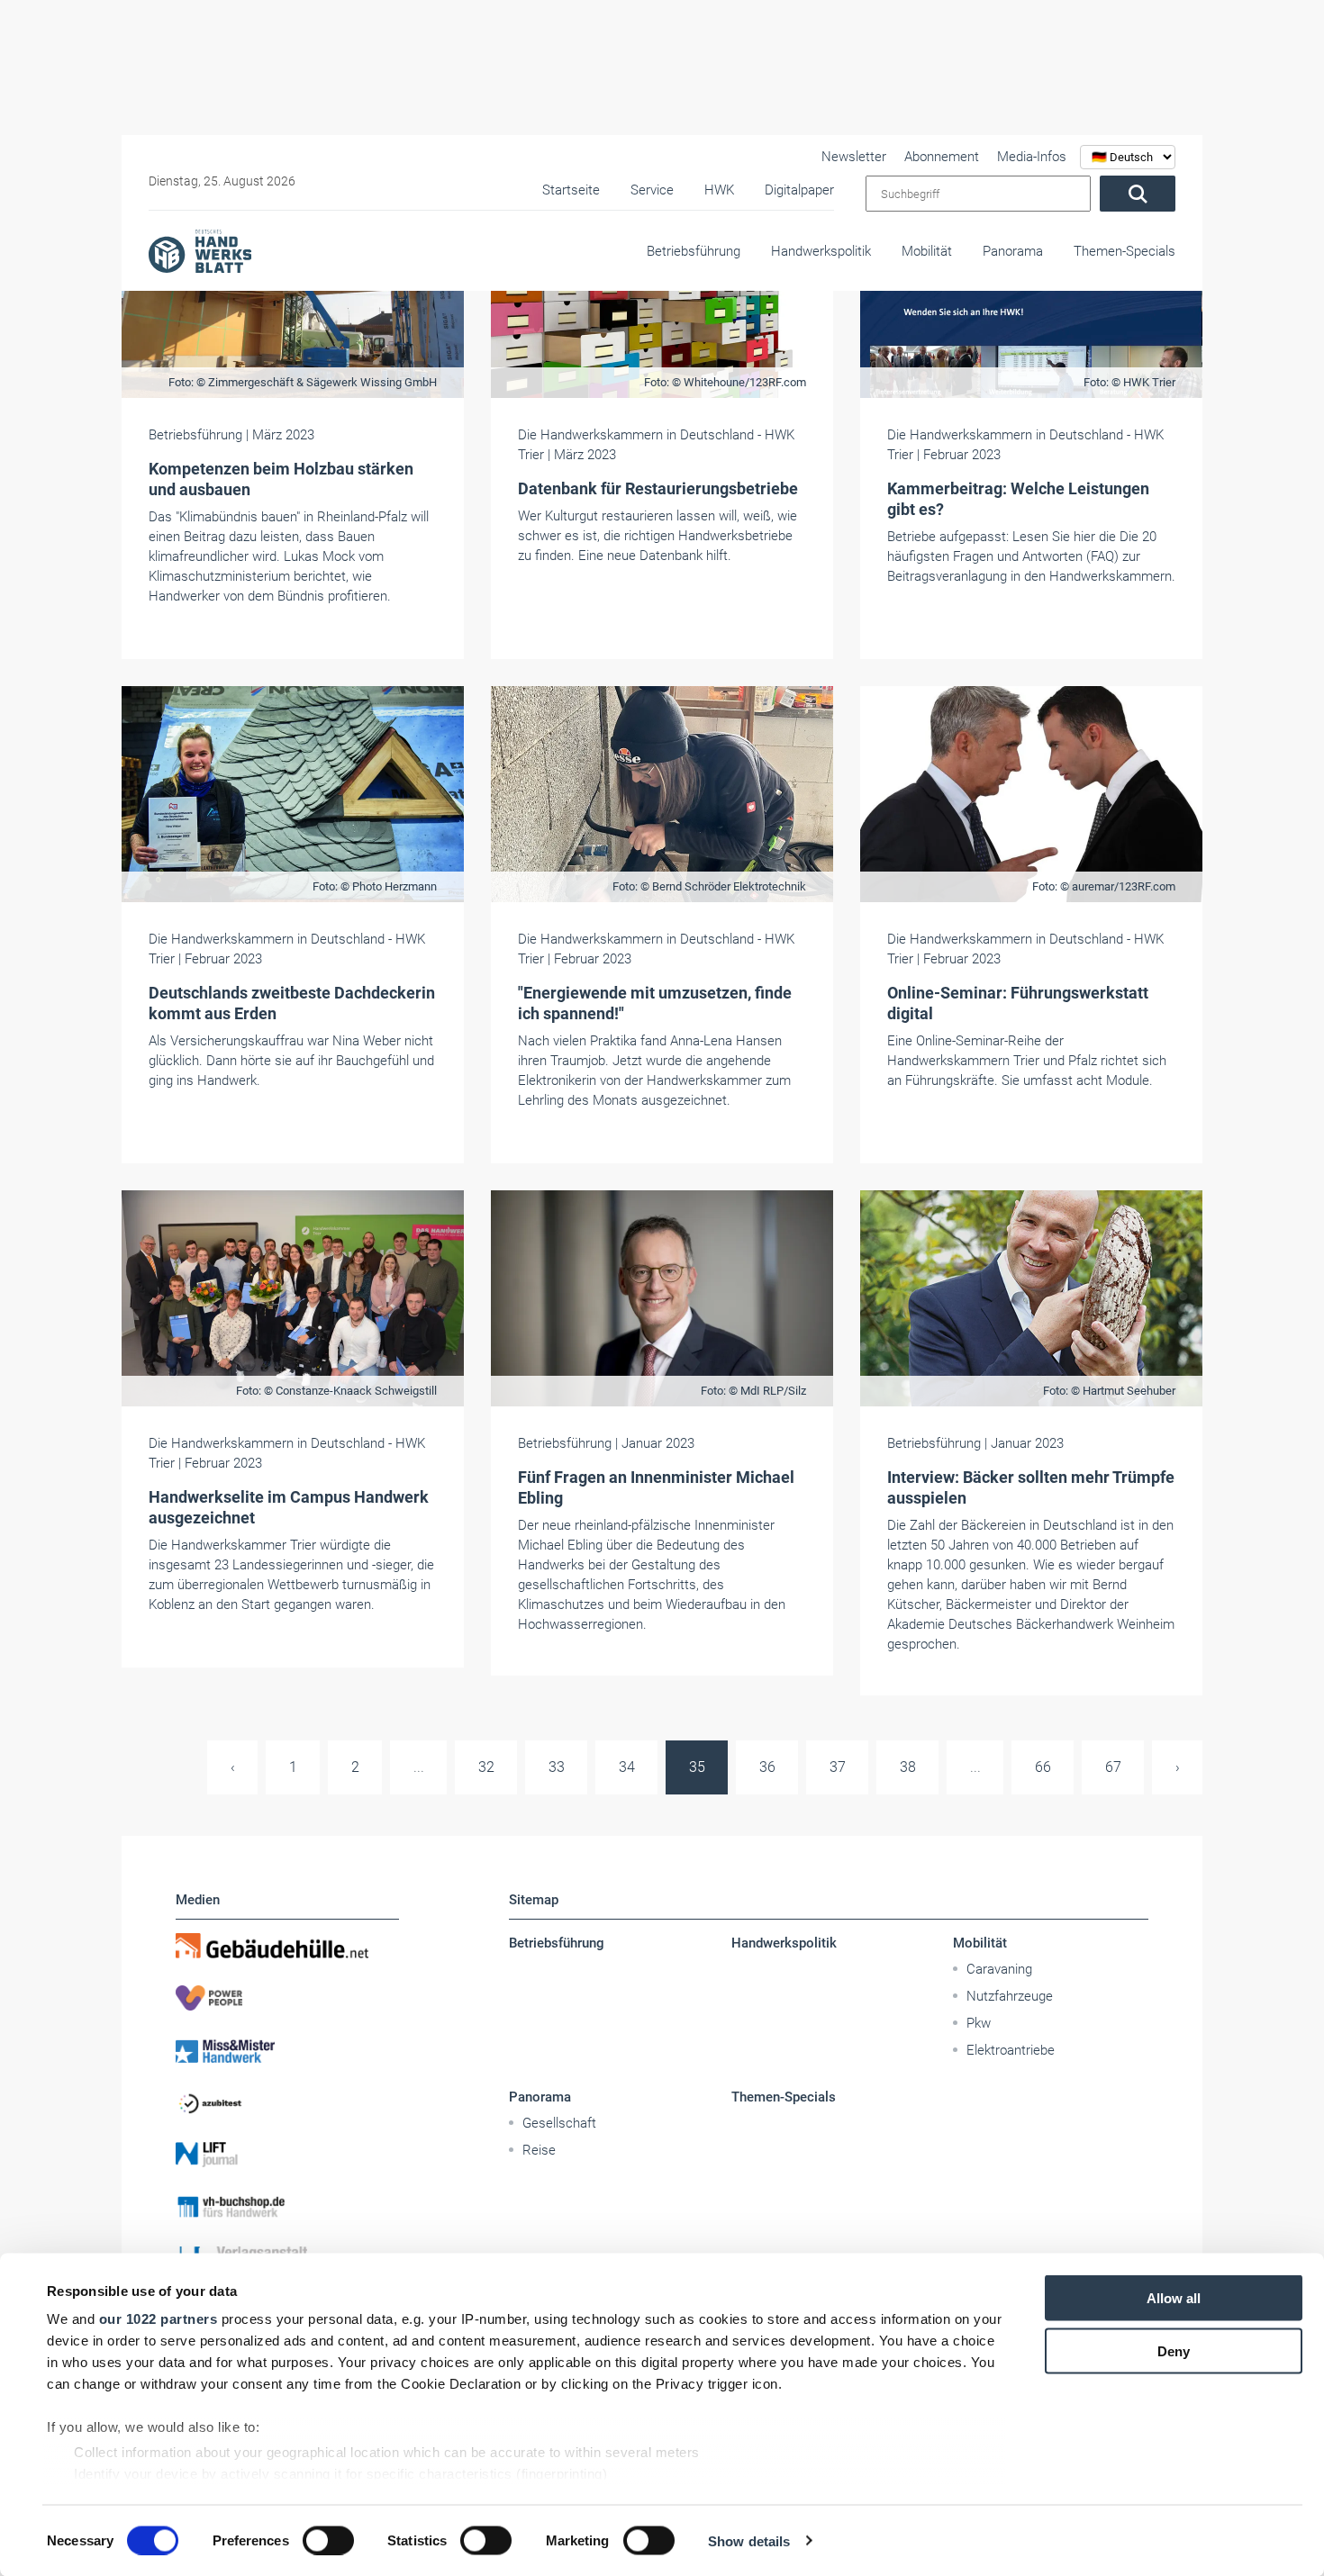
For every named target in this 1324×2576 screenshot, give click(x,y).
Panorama (1013, 251)
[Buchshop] (287, 2207)
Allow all (1174, 2298)
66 (1043, 1767)
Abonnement (942, 157)
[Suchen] (1138, 194)
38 (908, 1767)
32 (486, 1767)
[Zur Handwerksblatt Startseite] (200, 250)
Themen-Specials (1124, 251)
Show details (749, 2540)
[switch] (328, 2540)
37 (838, 1767)
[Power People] (287, 1998)
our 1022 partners (159, 2319)
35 (697, 1767)
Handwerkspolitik (821, 251)
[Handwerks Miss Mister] (287, 2050)
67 (1113, 1767)
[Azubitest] (287, 2102)
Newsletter (854, 157)
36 (767, 1767)
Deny (1174, 2350)
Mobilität (927, 251)
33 (557, 1767)
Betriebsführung (694, 251)
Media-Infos (1032, 157)
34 (627, 1767)
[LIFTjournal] (287, 2155)
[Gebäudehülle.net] (287, 1946)
